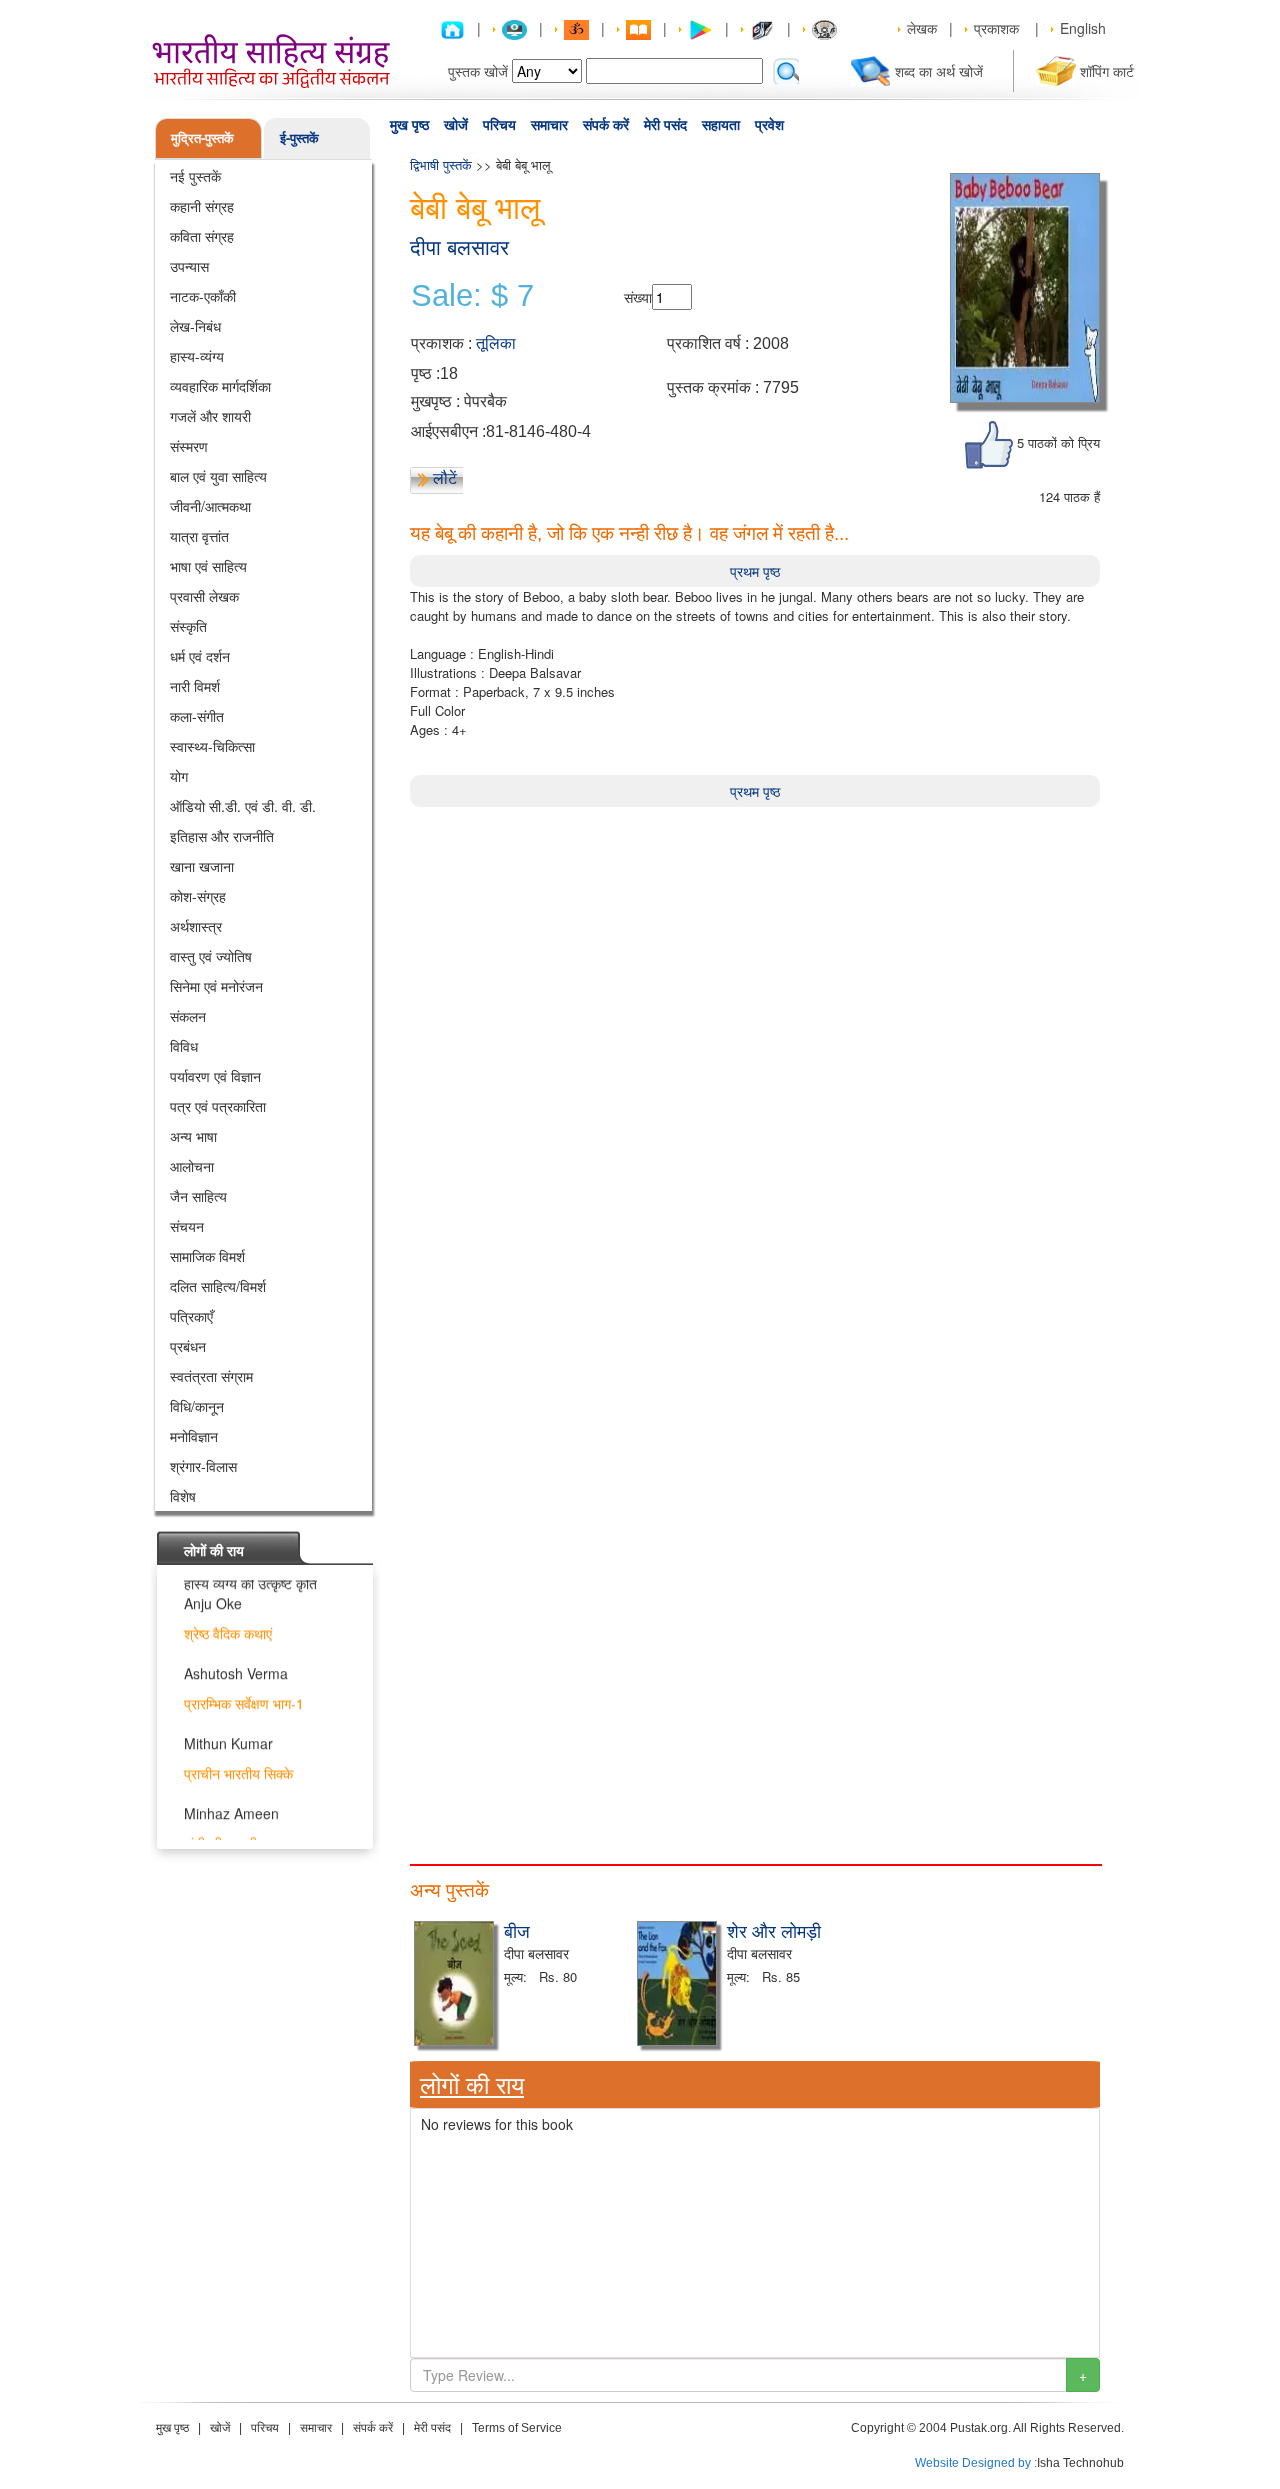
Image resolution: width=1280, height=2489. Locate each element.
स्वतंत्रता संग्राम (211, 1376)
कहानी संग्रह (202, 206)
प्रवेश (769, 125)
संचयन (187, 1226)
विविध (184, 1046)
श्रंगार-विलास (203, 1466)
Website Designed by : (976, 2463)
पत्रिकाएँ (191, 1316)
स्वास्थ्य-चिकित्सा (212, 746)
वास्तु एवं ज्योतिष (211, 956)
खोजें (456, 125)
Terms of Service (517, 2428)
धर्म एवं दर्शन (200, 656)
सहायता (721, 125)
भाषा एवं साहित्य (208, 566)
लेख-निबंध (195, 326)
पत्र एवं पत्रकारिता (218, 1106)
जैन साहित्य (198, 1196)
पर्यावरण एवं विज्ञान (215, 1076)
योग (179, 776)
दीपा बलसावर (459, 247)
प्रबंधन (188, 1346)
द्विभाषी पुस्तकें (443, 164)
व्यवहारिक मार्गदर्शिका (220, 386)
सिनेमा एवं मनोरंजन (216, 986)
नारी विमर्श (195, 686)
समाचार (549, 125)
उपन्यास (189, 266)
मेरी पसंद (665, 125)
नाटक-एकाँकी (203, 296)
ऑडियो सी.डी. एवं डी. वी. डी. (243, 806)
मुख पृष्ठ (409, 125)
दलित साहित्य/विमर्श (218, 1286)
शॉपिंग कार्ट (1107, 71)
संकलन (188, 1016)
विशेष (183, 1496)
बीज (517, 1930)
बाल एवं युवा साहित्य (218, 476)
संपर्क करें (606, 125)
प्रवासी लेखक (204, 596)
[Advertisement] (755, 947)
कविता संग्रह (202, 236)
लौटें (445, 478)
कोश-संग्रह (198, 896)
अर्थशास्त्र (196, 926)
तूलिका (496, 343)
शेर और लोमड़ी (774, 1930)
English (1083, 28)
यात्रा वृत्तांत (199, 536)
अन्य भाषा (193, 1136)
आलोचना (192, 1166)
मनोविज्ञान (194, 1436)
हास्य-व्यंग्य (197, 356)
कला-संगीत (197, 716)
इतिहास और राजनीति (222, 836)
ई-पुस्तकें (299, 137)
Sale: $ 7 (472, 296)
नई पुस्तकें (195, 176)
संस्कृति (188, 626)
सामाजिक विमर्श (207, 1256)
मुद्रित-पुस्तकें (202, 137)
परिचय (499, 125)
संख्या (638, 297)
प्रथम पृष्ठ (755, 571)
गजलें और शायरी (210, 416)
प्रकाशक (996, 28)
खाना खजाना (202, 866)
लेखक (922, 28)
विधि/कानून (197, 1406)
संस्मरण (189, 446)
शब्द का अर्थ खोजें (939, 71)
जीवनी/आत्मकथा (210, 506)
